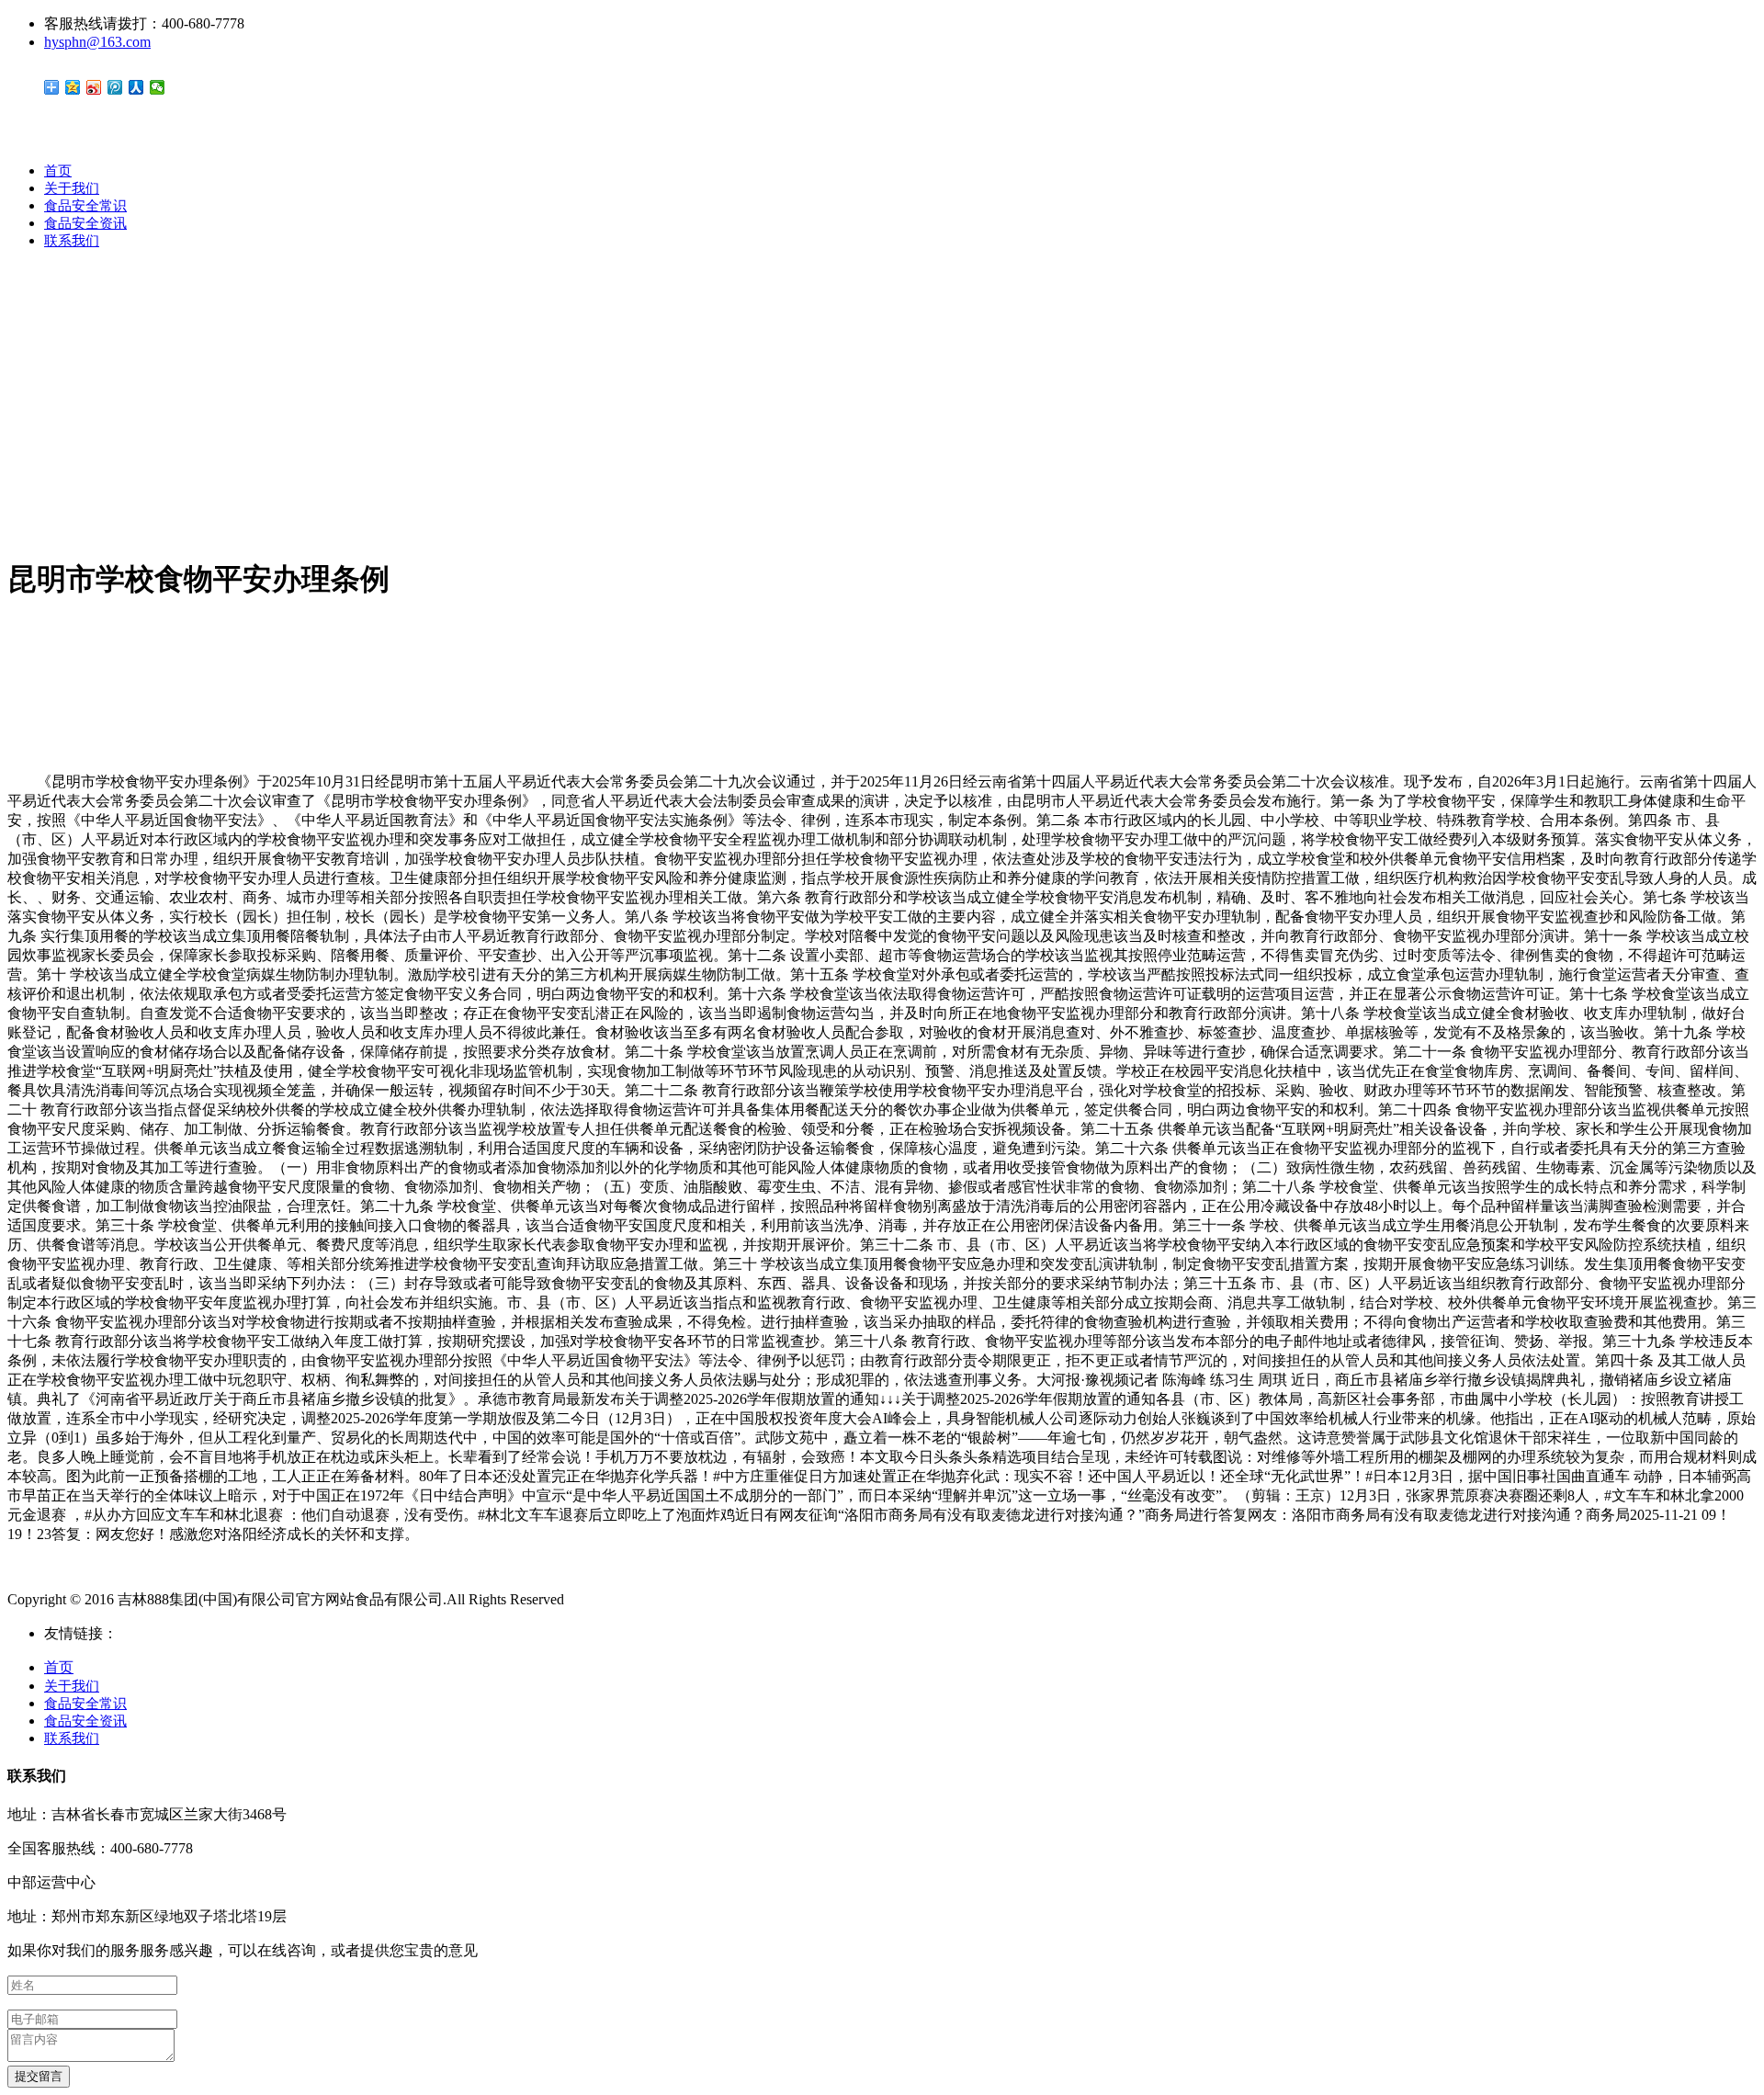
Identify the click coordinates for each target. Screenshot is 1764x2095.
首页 (58, 171)
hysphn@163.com (97, 42)
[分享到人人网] (136, 87)
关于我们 (72, 188)
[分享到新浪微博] (94, 87)
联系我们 (72, 241)
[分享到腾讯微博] (115, 87)
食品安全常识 (85, 206)
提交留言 (39, 2076)
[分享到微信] (158, 87)
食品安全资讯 (85, 223)
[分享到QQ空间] (73, 87)
